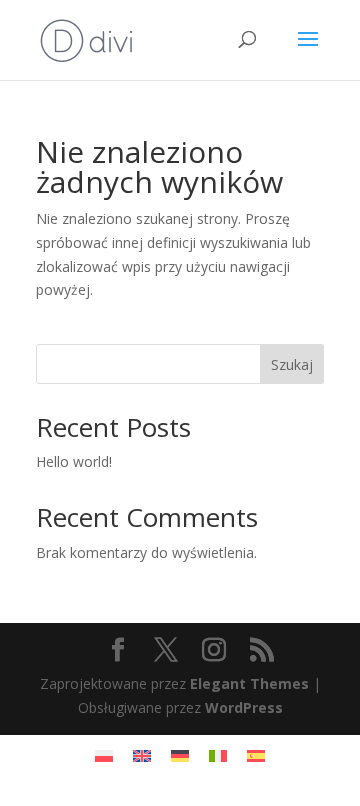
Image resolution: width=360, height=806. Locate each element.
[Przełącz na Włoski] (218, 755)
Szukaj (292, 364)
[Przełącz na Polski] (104, 755)
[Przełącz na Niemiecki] (180, 755)
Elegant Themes (249, 683)
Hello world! (74, 461)
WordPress (244, 707)
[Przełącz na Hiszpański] (256, 755)
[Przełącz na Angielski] (142, 755)
